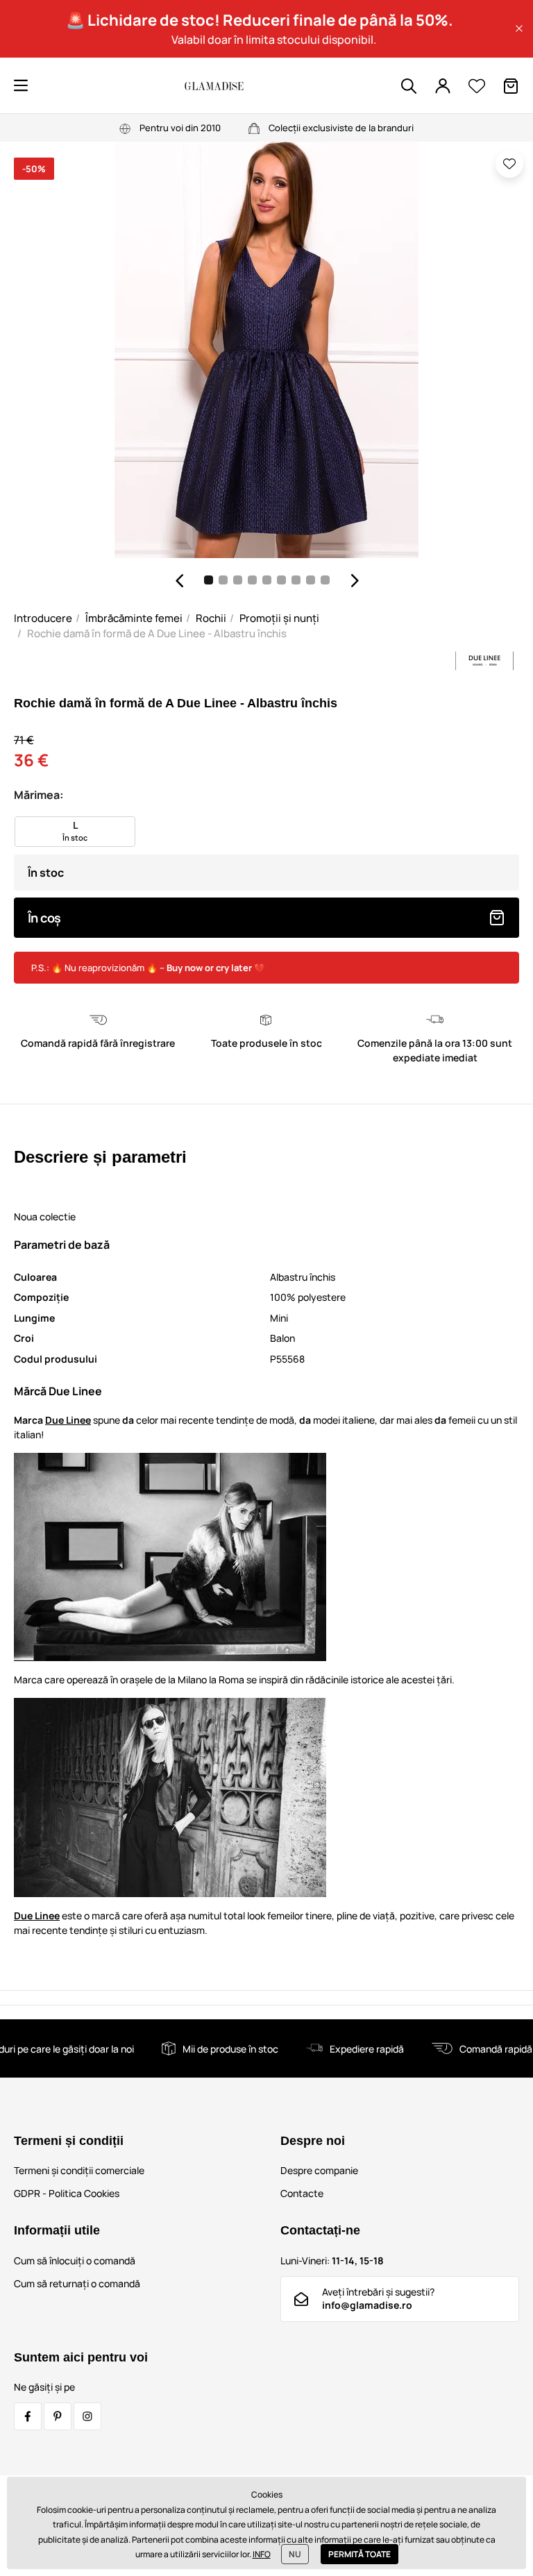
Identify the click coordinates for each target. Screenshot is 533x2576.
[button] (519, 28)
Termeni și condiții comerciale (79, 2170)
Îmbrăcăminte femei (134, 618)
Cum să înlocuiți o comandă (75, 2261)
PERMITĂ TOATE (359, 2554)
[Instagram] (87, 2416)
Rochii (211, 618)
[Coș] (511, 86)
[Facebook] (28, 2416)
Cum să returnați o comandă (77, 2283)
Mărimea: (39, 795)
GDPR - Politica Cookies (67, 2193)
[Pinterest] (58, 2416)
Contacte (302, 2193)
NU (295, 2554)
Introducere (43, 618)
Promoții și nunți (279, 618)
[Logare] (443, 86)
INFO (262, 2554)
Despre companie (319, 2170)
